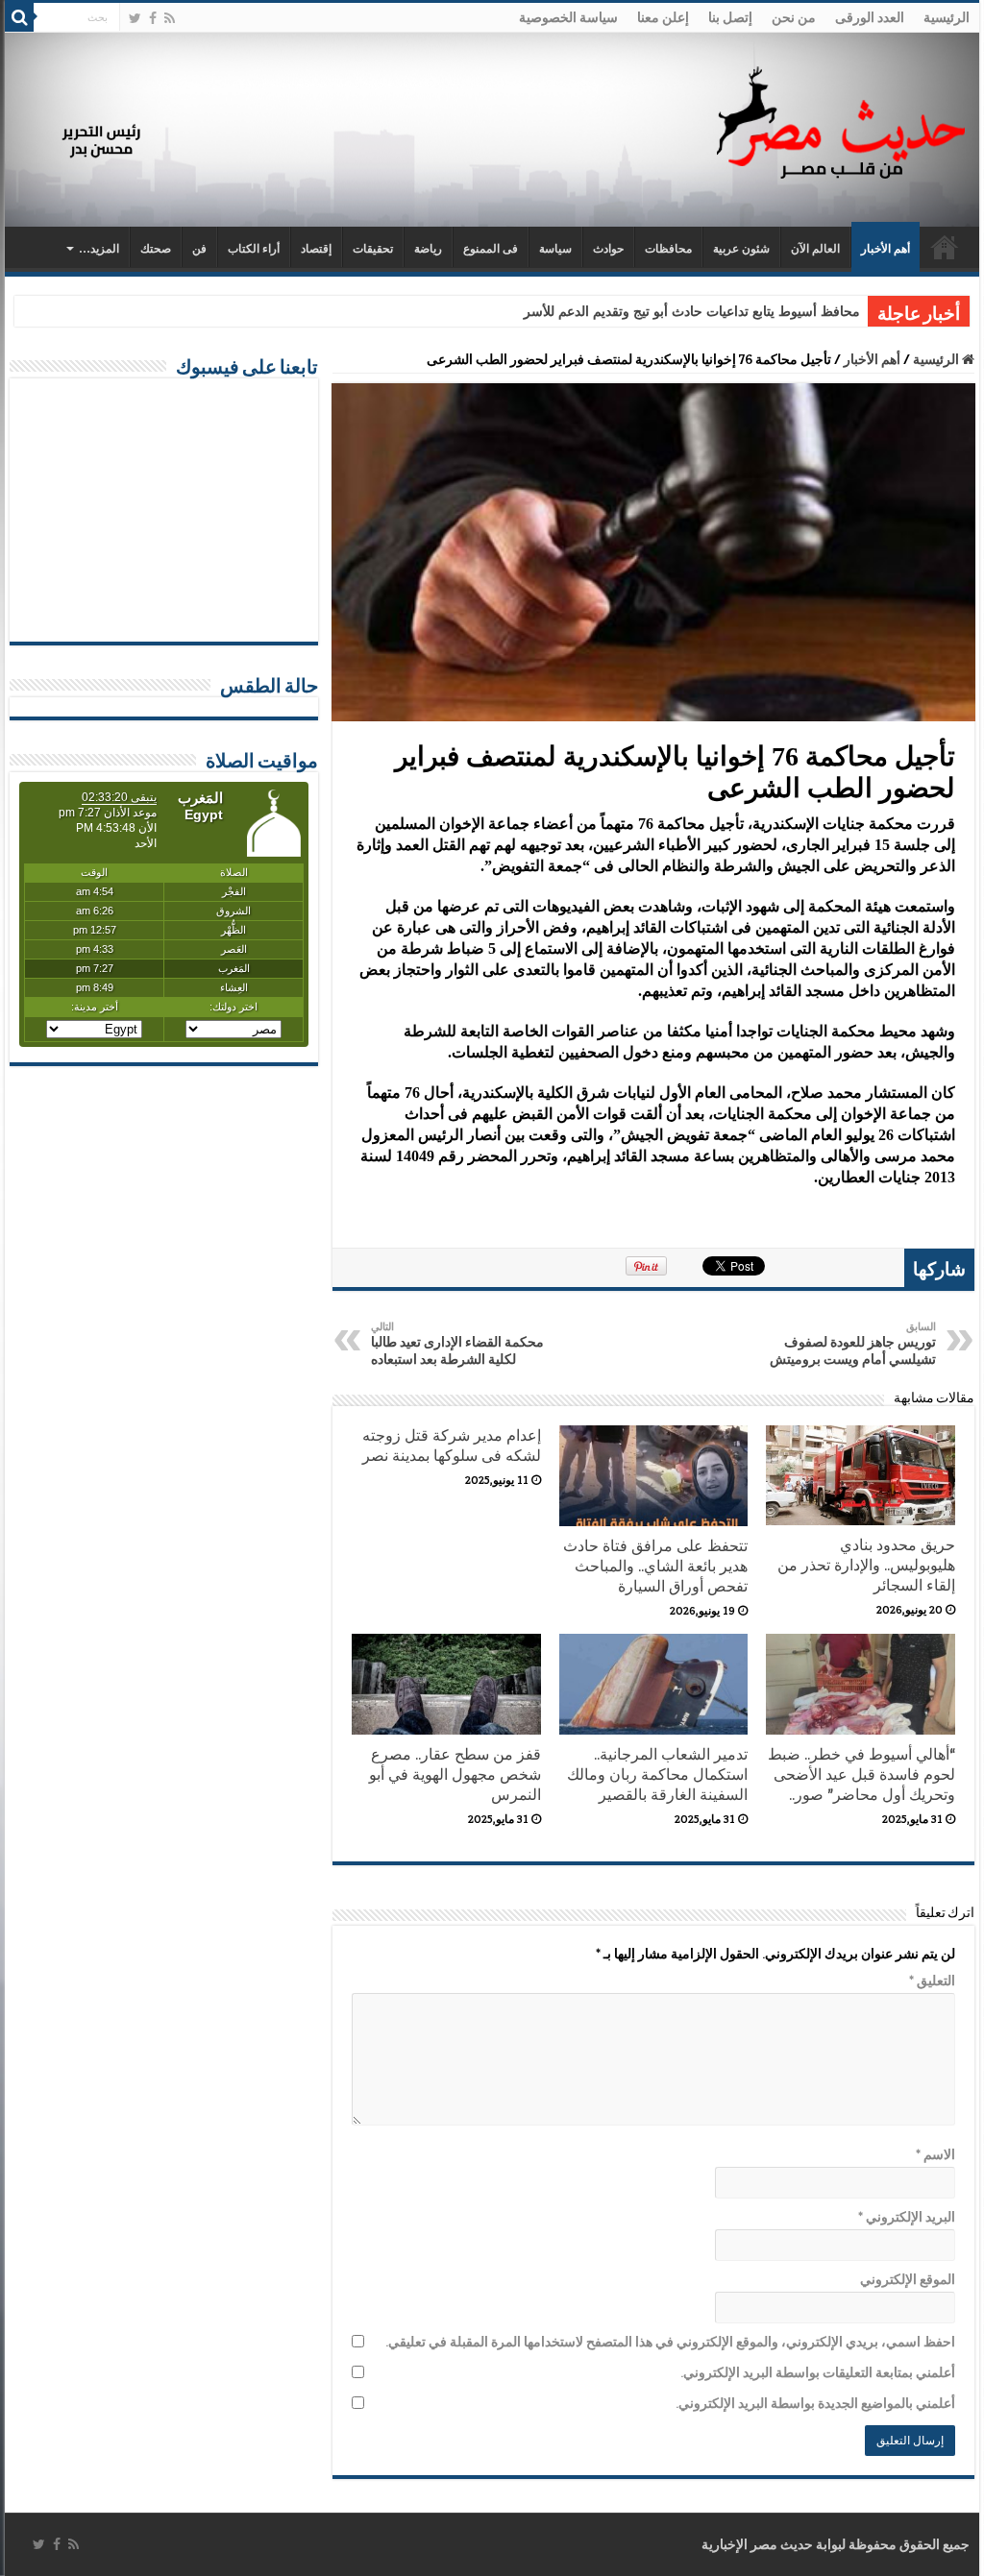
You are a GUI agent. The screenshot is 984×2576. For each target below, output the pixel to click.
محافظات (668, 249)
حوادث (608, 249)
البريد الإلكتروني (906, 2217)
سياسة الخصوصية (568, 17)
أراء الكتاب (254, 249)
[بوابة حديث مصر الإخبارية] (841, 120)
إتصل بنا (730, 17)
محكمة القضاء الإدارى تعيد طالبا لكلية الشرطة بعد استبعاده (457, 1344)
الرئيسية (947, 17)
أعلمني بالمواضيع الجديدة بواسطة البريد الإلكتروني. (815, 2403)
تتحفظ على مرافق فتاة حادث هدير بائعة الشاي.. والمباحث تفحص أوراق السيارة (655, 1566)
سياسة (555, 249)
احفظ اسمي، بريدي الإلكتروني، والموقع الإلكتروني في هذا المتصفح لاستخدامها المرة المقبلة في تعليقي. (670, 2342)
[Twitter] (135, 18)
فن (199, 249)
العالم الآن (815, 249)
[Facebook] (153, 18)
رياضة (428, 249)
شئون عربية (741, 249)
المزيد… (99, 249)
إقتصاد (316, 249)
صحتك (156, 249)
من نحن (794, 17)
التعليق (932, 1981)
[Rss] (170, 18)
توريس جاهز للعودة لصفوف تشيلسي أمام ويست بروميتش (853, 1344)
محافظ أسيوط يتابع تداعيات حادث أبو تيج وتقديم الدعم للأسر (692, 312)
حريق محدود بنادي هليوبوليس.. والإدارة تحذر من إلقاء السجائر (866, 1565)
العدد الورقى (870, 17)
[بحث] (19, 17)
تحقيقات (373, 249)
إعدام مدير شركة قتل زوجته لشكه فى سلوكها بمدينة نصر (452, 1446)
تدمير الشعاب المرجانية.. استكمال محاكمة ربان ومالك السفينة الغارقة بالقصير (657, 1774)
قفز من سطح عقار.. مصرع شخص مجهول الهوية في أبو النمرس (455, 1774)
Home (945, 247)
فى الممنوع (491, 249)
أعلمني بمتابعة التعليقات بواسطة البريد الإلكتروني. (817, 2372)
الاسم (935, 2154)
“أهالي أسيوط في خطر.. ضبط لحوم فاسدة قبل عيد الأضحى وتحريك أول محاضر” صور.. (861, 1774)
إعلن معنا (663, 17)
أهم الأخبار (886, 249)
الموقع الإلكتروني (907, 2279)
